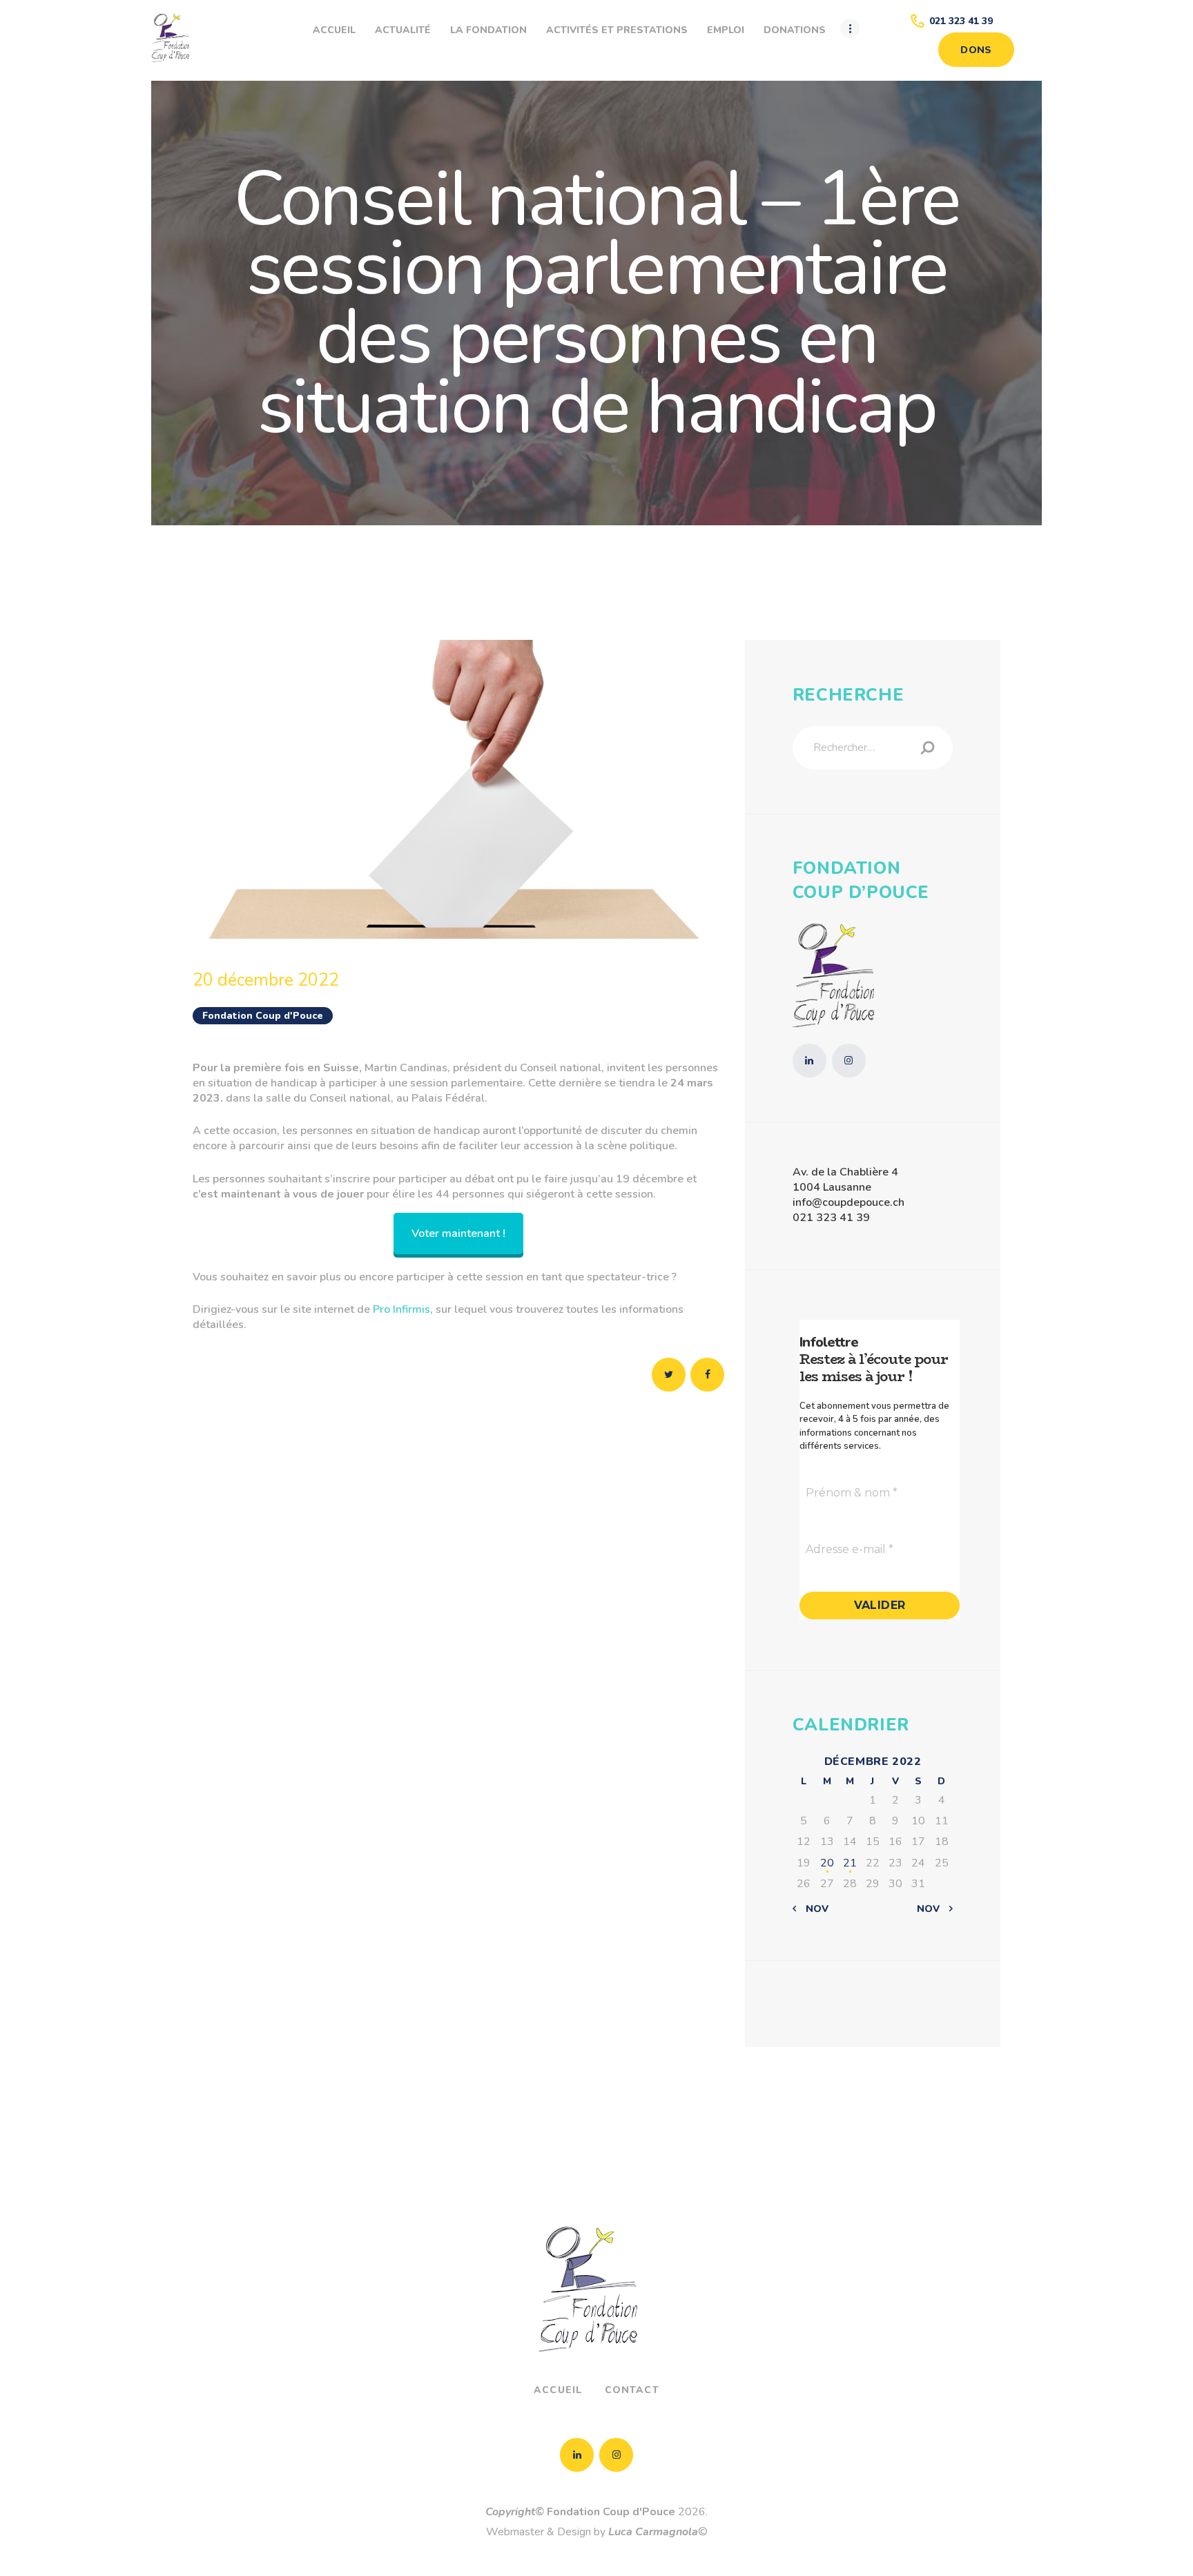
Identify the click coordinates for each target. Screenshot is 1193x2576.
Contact (632, 2390)
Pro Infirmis (401, 1309)
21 (850, 1863)
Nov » (932, 1909)
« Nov (813, 1909)
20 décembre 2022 (266, 980)
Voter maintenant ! (458, 1233)
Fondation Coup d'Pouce (263, 1016)
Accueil (558, 2390)
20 (827, 1863)
